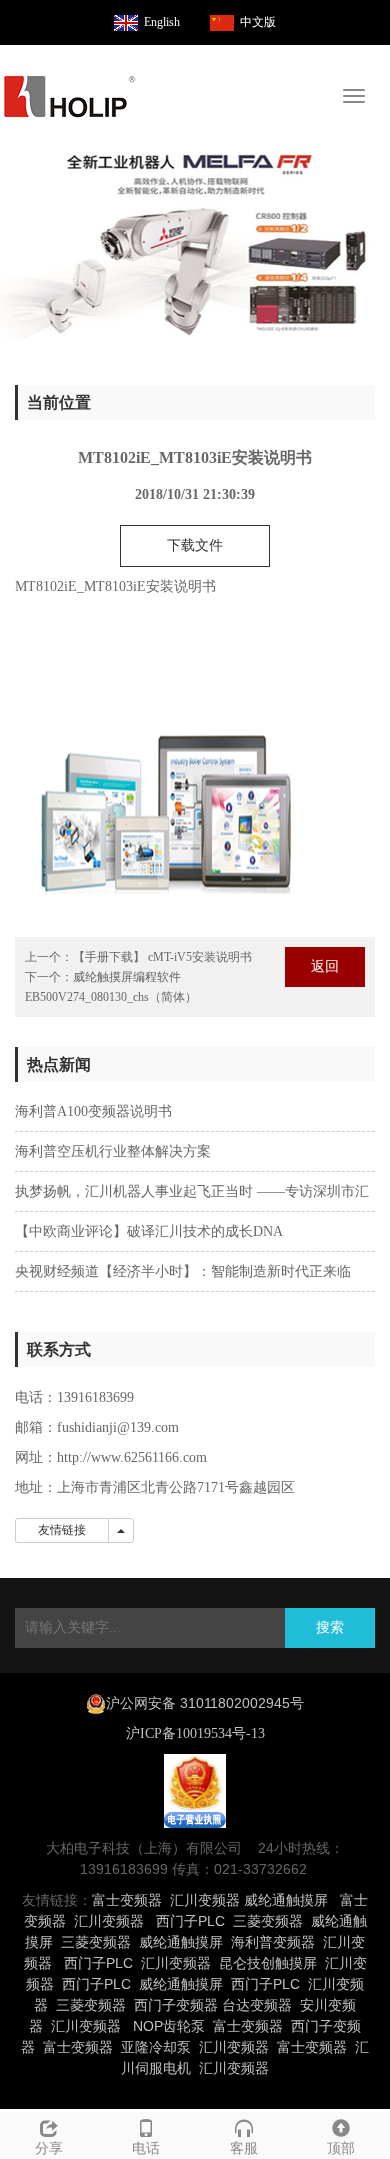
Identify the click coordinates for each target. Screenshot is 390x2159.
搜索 (330, 1627)
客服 (244, 2148)
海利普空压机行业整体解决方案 (113, 1151)
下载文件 (195, 545)
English (162, 22)
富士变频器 (127, 1900)
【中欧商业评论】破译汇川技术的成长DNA (149, 1231)
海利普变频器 (273, 1942)
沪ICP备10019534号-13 (195, 1733)
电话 (146, 2148)
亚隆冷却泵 (156, 2047)
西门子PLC (190, 1921)
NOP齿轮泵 (169, 2026)
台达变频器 (257, 2005)
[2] (195, 246)
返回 (325, 966)
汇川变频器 (205, 1900)
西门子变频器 (176, 2005)
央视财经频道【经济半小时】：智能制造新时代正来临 (183, 1271)
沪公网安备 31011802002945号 (205, 1703)
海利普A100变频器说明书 (93, 1111)
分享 (49, 2148)
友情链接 (62, 1530)
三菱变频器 (268, 1921)
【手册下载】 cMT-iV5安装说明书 (162, 957)
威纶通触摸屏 (286, 1900)
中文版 (258, 22)
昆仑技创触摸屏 (268, 1963)
